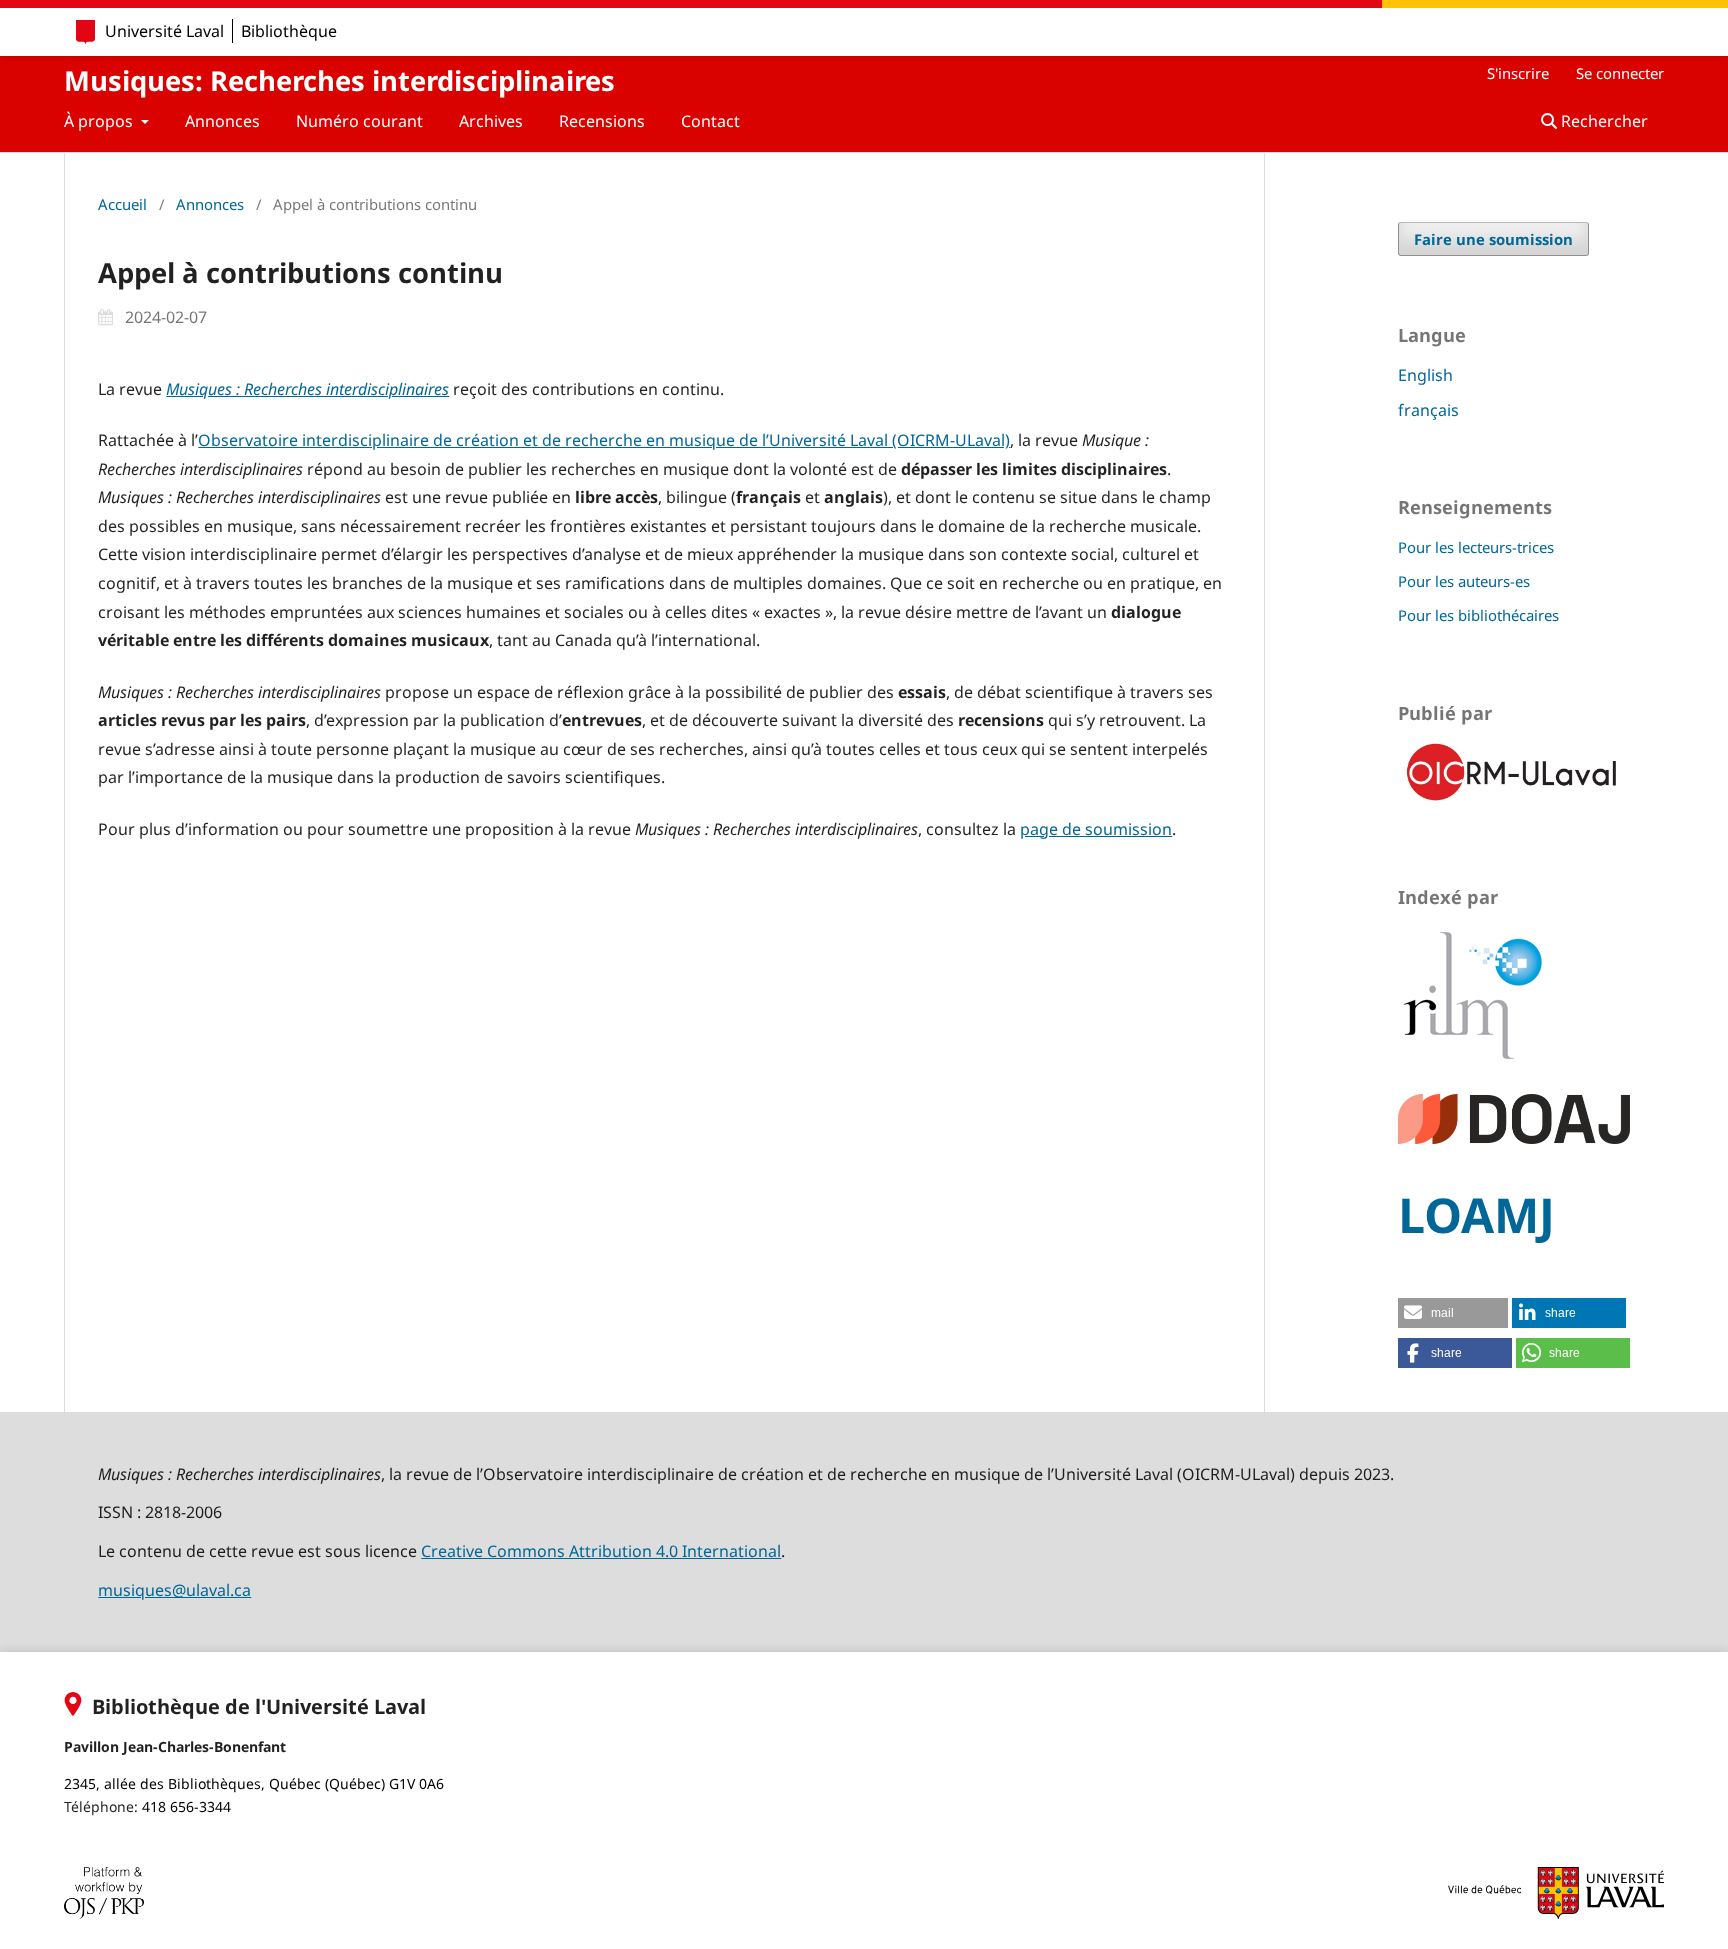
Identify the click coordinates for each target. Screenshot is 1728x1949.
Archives (491, 121)
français (1428, 410)
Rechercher (1602, 121)
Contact (710, 121)
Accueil (122, 204)
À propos (100, 121)
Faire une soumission (1493, 239)
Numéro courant (359, 121)
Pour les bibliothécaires (1478, 615)
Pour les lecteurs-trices (1476, 547)
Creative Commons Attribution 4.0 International (601, 1551)
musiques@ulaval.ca (174, 1590)
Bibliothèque (289, 31)
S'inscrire (1518, 73)
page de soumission (1096, 829)
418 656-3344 (186, 1806)
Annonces (222, 121)
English (1425, 375)
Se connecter (1620, 73)
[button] (1453, 1313)
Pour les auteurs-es (1464, 581)
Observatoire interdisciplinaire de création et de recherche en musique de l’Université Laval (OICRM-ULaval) (604, 440)
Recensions (602, 121)
